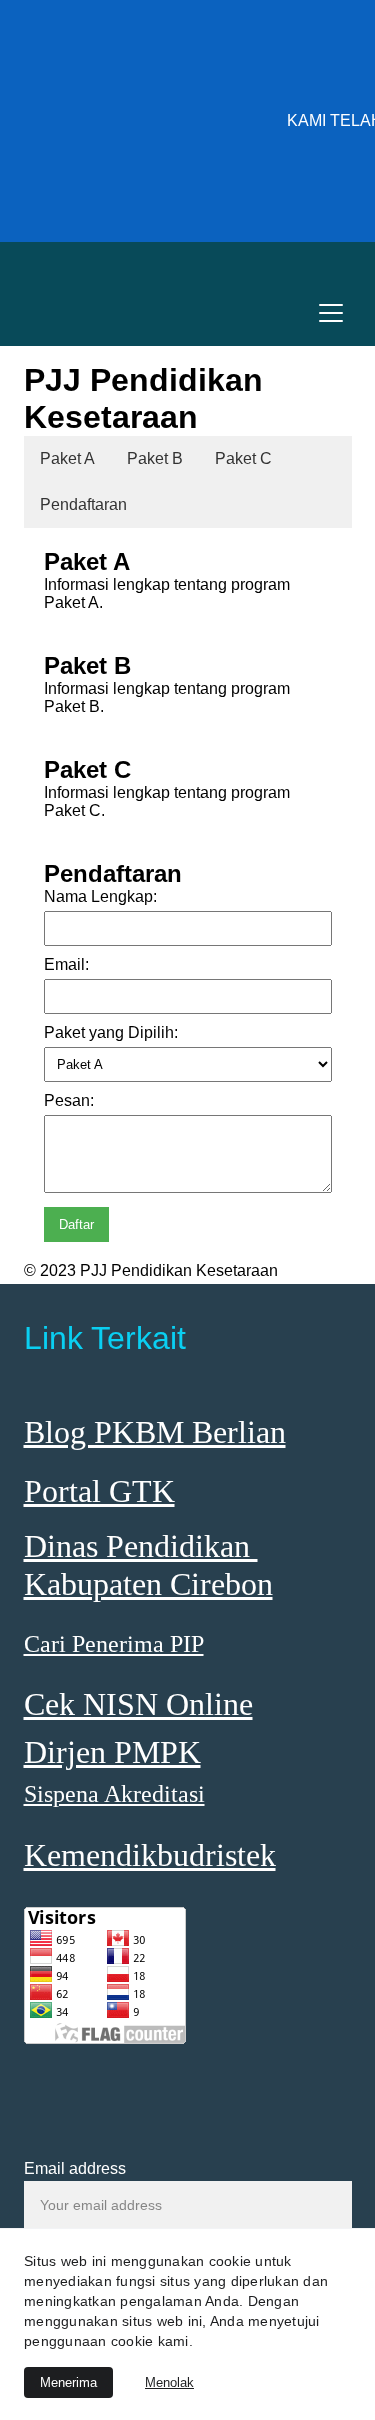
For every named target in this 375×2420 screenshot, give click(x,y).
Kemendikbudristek (150, 1855)
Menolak (169, 2382)
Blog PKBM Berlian (155, 1432)
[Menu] (331, 313)
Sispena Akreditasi (114, 1794)
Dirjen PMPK (112, 1752)
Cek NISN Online (138, 1704)
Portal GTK (99, 1491)
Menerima (68, 2382)
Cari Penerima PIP (114, 1644)
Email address (75, 2168)
